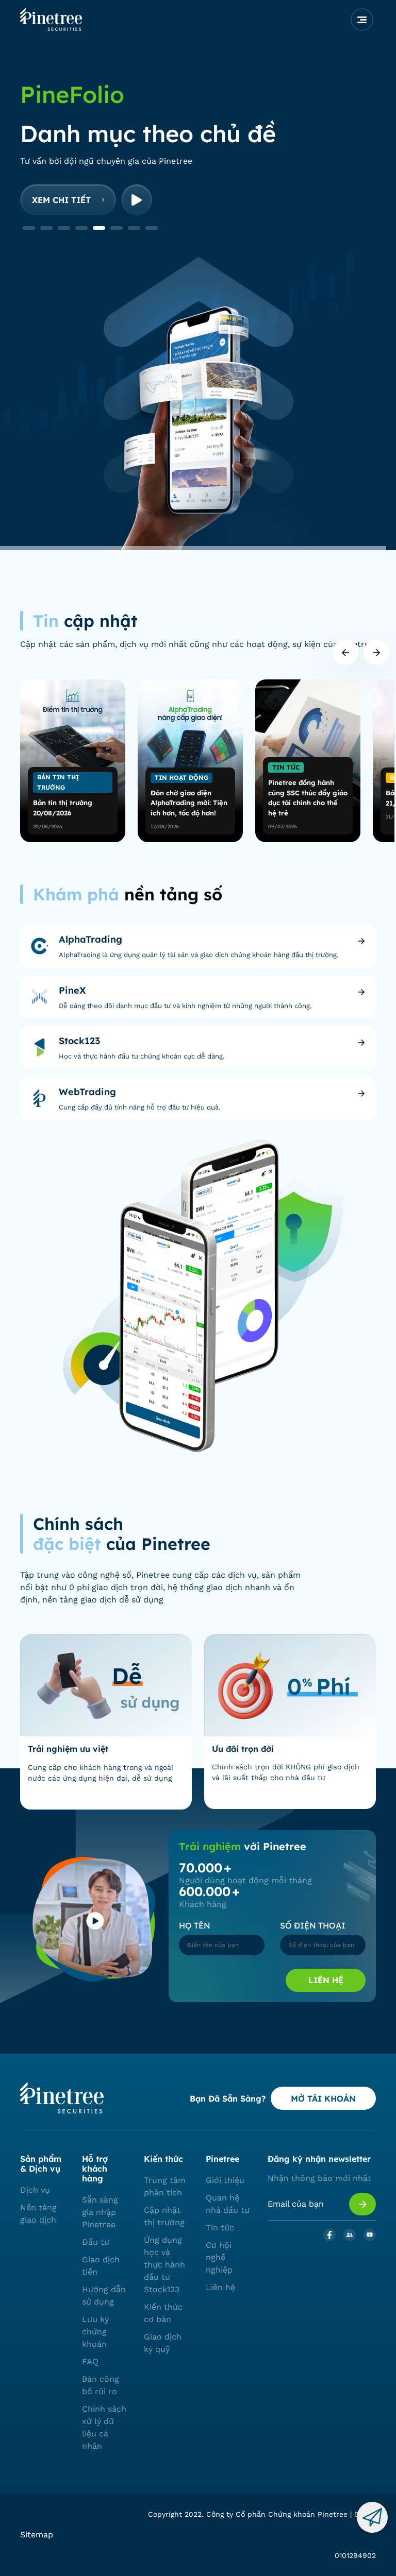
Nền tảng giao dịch (38, 2214)
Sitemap (37, 2535)
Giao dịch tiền (101, 2266)
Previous (345, 652)
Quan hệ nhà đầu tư (228, 2204)
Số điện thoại (313, 1925)
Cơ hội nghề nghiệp (219, 2257)
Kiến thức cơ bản (163, 2313)
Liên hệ (326, 1980)
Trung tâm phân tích (165, 2186)
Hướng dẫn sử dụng (104, 2296)
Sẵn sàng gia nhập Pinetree (100, 2212)
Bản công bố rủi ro (101, 2385)
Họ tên (195, 1925)
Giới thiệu (225, 2180)
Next (376, 652)
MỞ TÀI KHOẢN (323, 2099)
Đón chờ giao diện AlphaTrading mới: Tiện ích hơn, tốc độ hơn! (189, 803)
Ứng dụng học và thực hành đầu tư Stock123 (164, 2265)
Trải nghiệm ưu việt (68, 1749)
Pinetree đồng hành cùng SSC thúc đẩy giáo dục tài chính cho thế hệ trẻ (308, 798)
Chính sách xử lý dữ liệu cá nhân (104, 2427)
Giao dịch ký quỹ (163, 2343)
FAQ (90, 2361)
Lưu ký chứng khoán (95, 2332)
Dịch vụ (35, 2190)
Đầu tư (96, 2242)
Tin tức (220, 2228)
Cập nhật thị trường (164, 2216)
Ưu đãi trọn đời (243, 1749)
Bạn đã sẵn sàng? (228, 2099)
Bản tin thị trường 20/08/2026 (63, 808)
